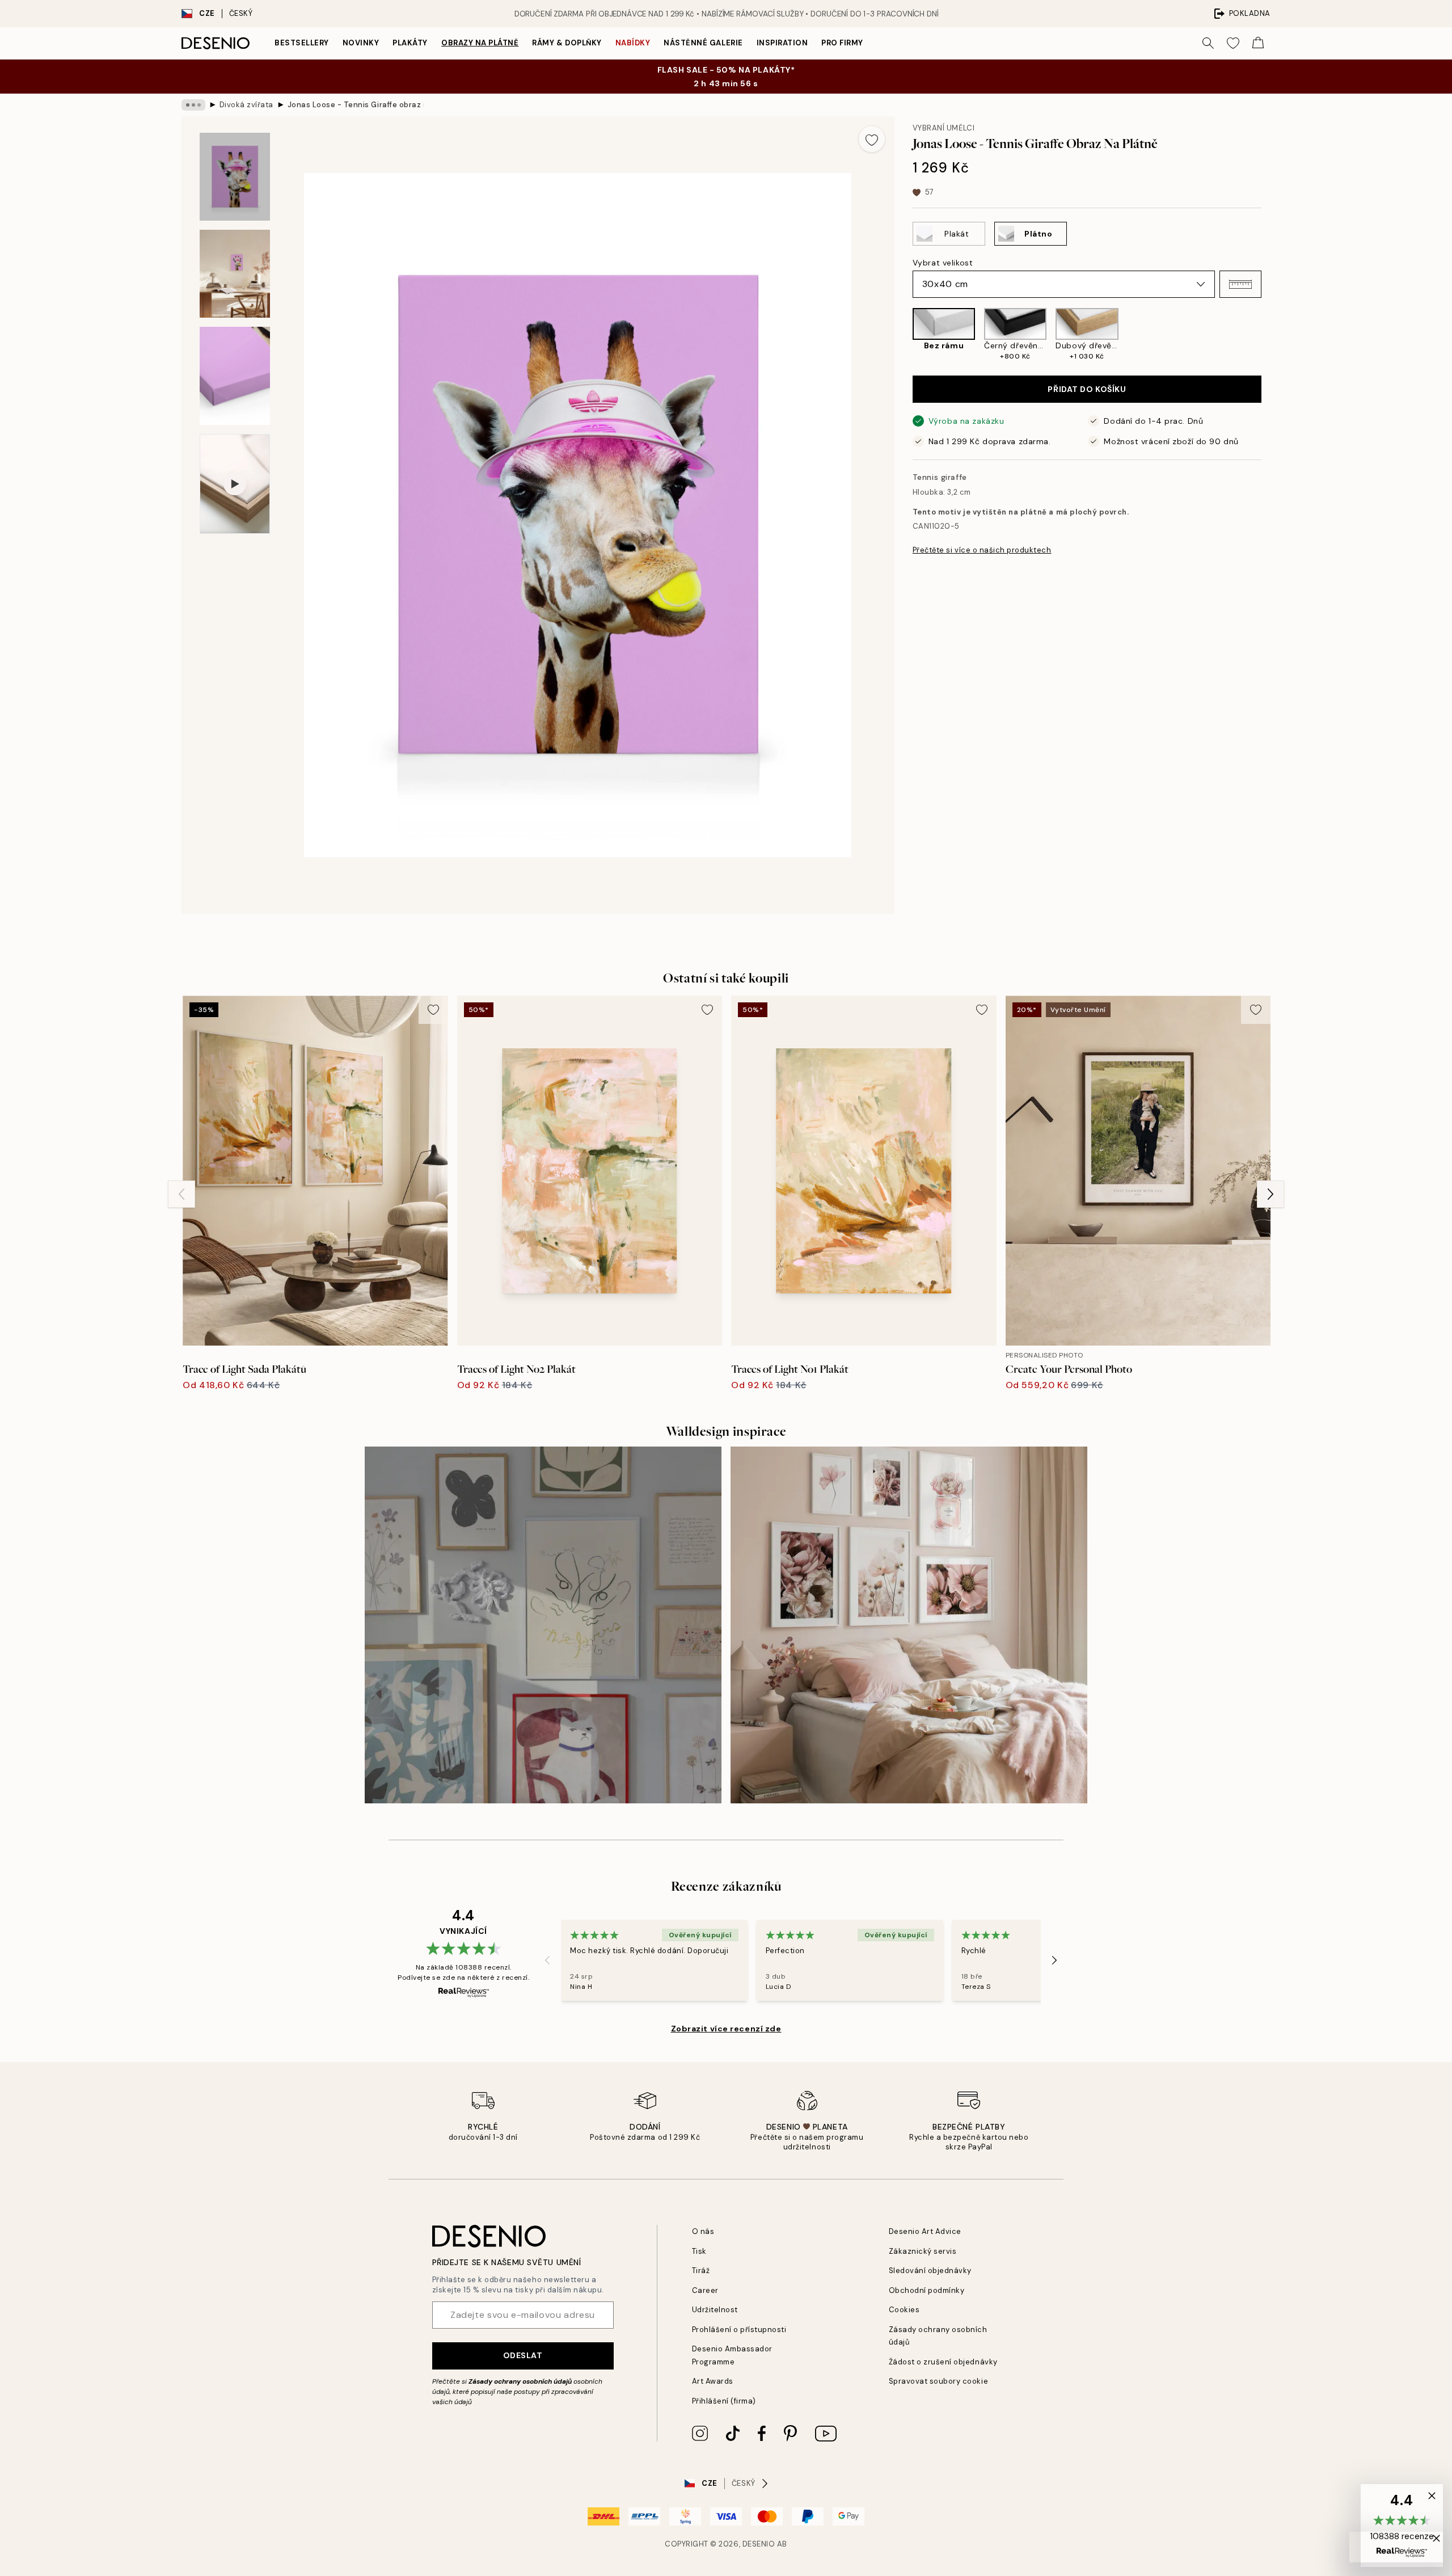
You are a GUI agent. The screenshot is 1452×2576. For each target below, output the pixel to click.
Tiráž (701, 2271)
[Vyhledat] (1208, 43)
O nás (703, 2231)
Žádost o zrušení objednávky (943, 2362)
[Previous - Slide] (904, 334)
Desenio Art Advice (925, 2231)
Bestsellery (302, 43)
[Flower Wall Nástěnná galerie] (909, 1625)
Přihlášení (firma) (724, 2401)
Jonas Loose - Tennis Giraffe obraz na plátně (356, 105)
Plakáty (410, 43)
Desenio (759, 2544)
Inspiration (782, 43)
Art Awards (713, 2381)
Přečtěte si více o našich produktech (982, 550)
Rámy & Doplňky (567, 43)
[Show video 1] (235, 484)
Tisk (699, 2251)
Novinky (361, 43)
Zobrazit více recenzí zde (726, 2029)
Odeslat (523, 2355)
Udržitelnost (715, 2310)
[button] (1240, 284)
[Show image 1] (235, 177)
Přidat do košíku (1087, 389)
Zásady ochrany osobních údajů (520, 2381)
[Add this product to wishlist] (872, 139)
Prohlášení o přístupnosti (739, 2330)
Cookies (904, 2310)
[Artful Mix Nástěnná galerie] (543, 1625)
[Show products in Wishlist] (1233, 43)
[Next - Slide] (1270, 334)
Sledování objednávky (930, 2271)
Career (705, 2290)
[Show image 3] (235, 376)
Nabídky (633, 43)
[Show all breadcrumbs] (193, 105)
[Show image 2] (235, 274)
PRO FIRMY (842, 43)
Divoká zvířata (246, 105)
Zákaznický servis (923, 2251)
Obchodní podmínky (927, 2290)
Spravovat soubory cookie (938, 2381)
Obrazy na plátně (480, 43)
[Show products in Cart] (1258, 43)
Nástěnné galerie (703, 43)
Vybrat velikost (943, 263)
